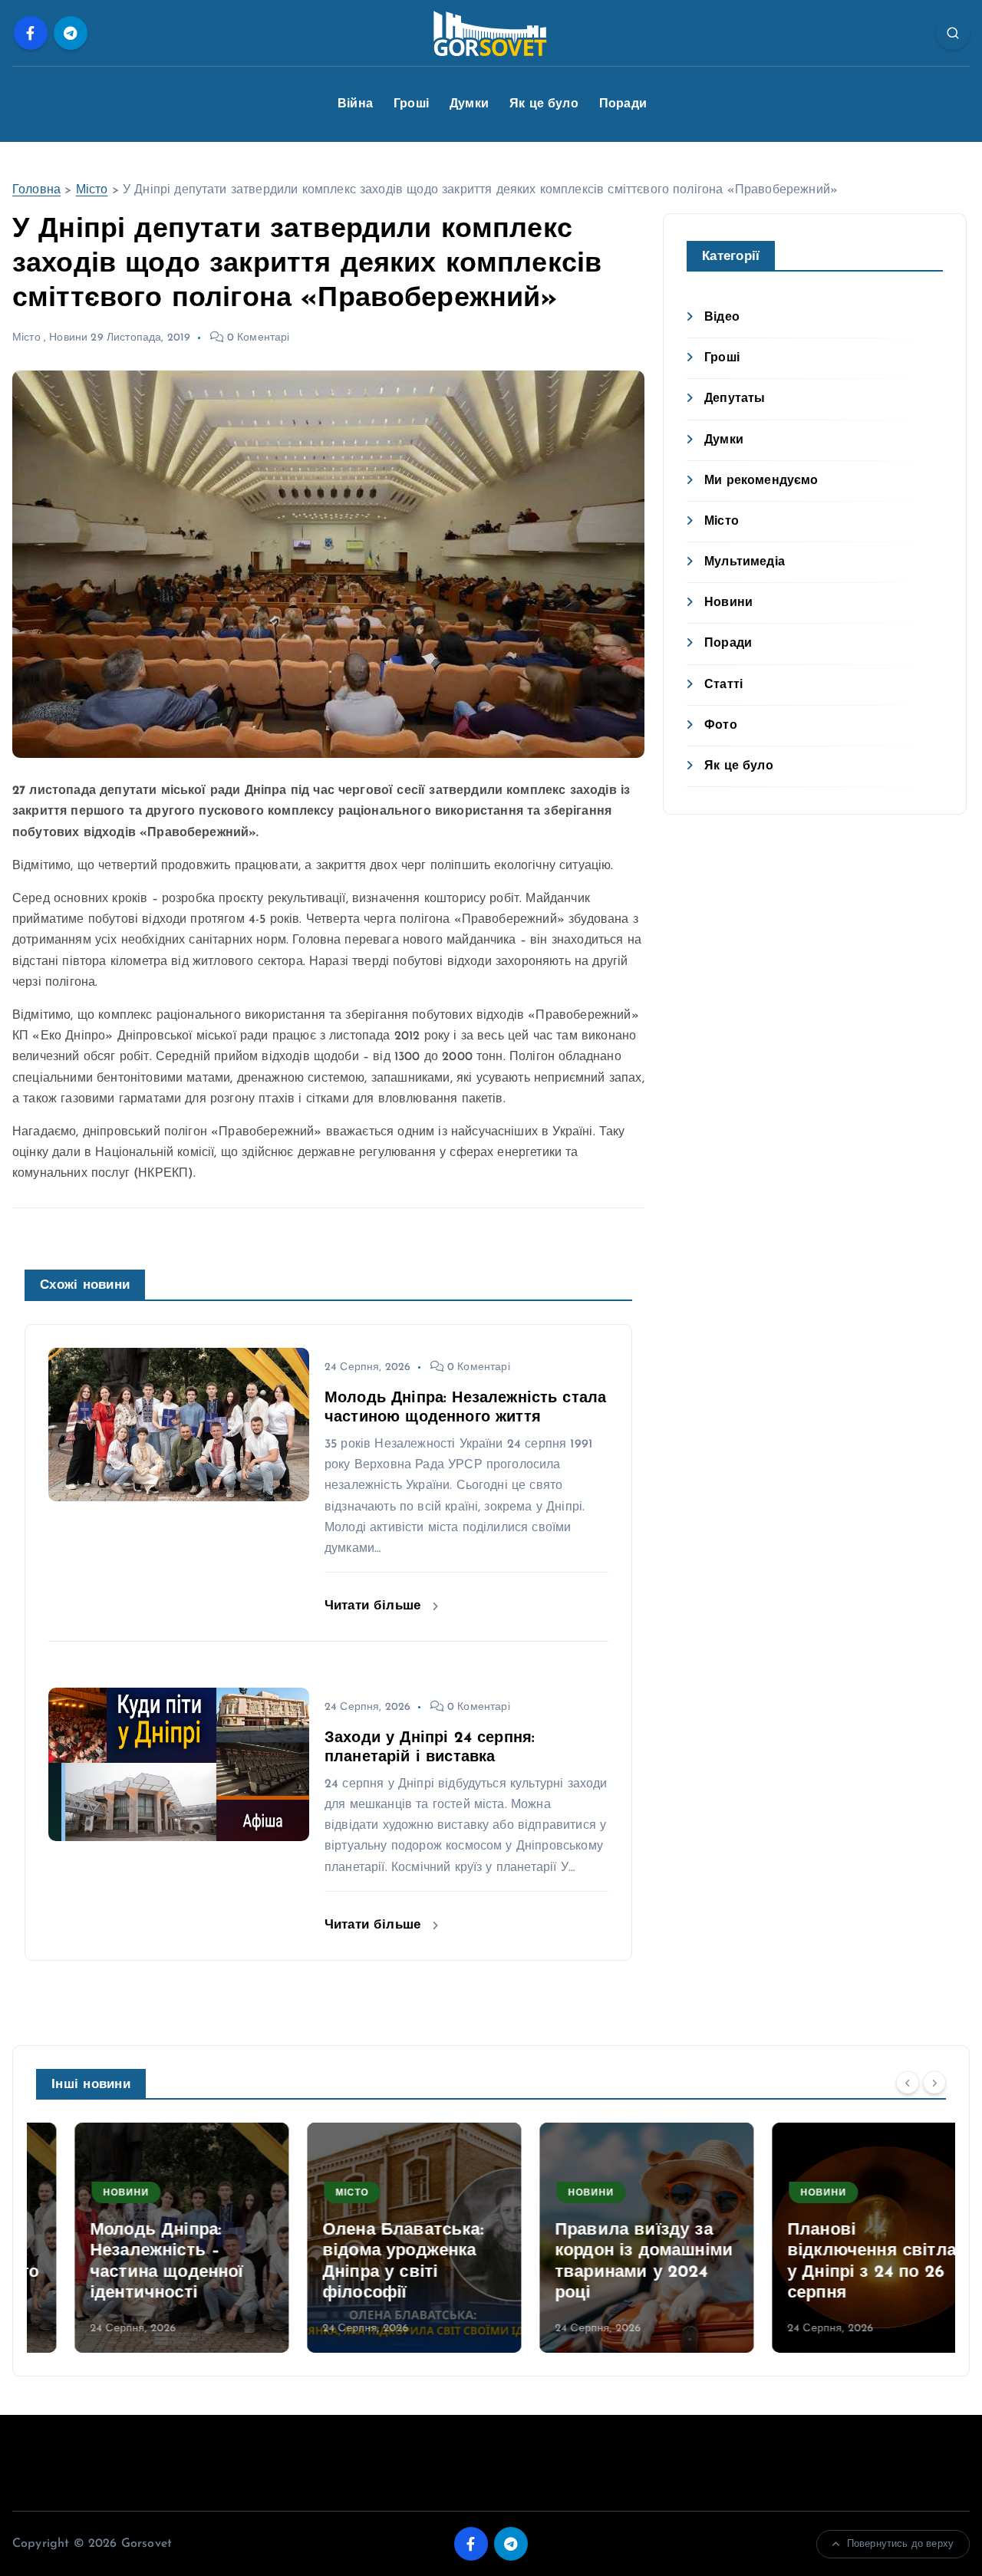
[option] (143, 2238)
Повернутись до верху (900, 2544)
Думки (469, 104)
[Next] (934, 2083)
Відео (722, 318)
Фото (721, 726)
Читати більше (375, 1606)
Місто (92, 190)
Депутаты (735, 399)
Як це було (544, 104)
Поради (623, 104)
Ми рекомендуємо (761, 481)
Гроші (411, 104)
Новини (68, 338)
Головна (36, 190)
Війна (355, 104)
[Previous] (908, 2083)
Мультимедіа (745, 562)
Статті (723, 685)
